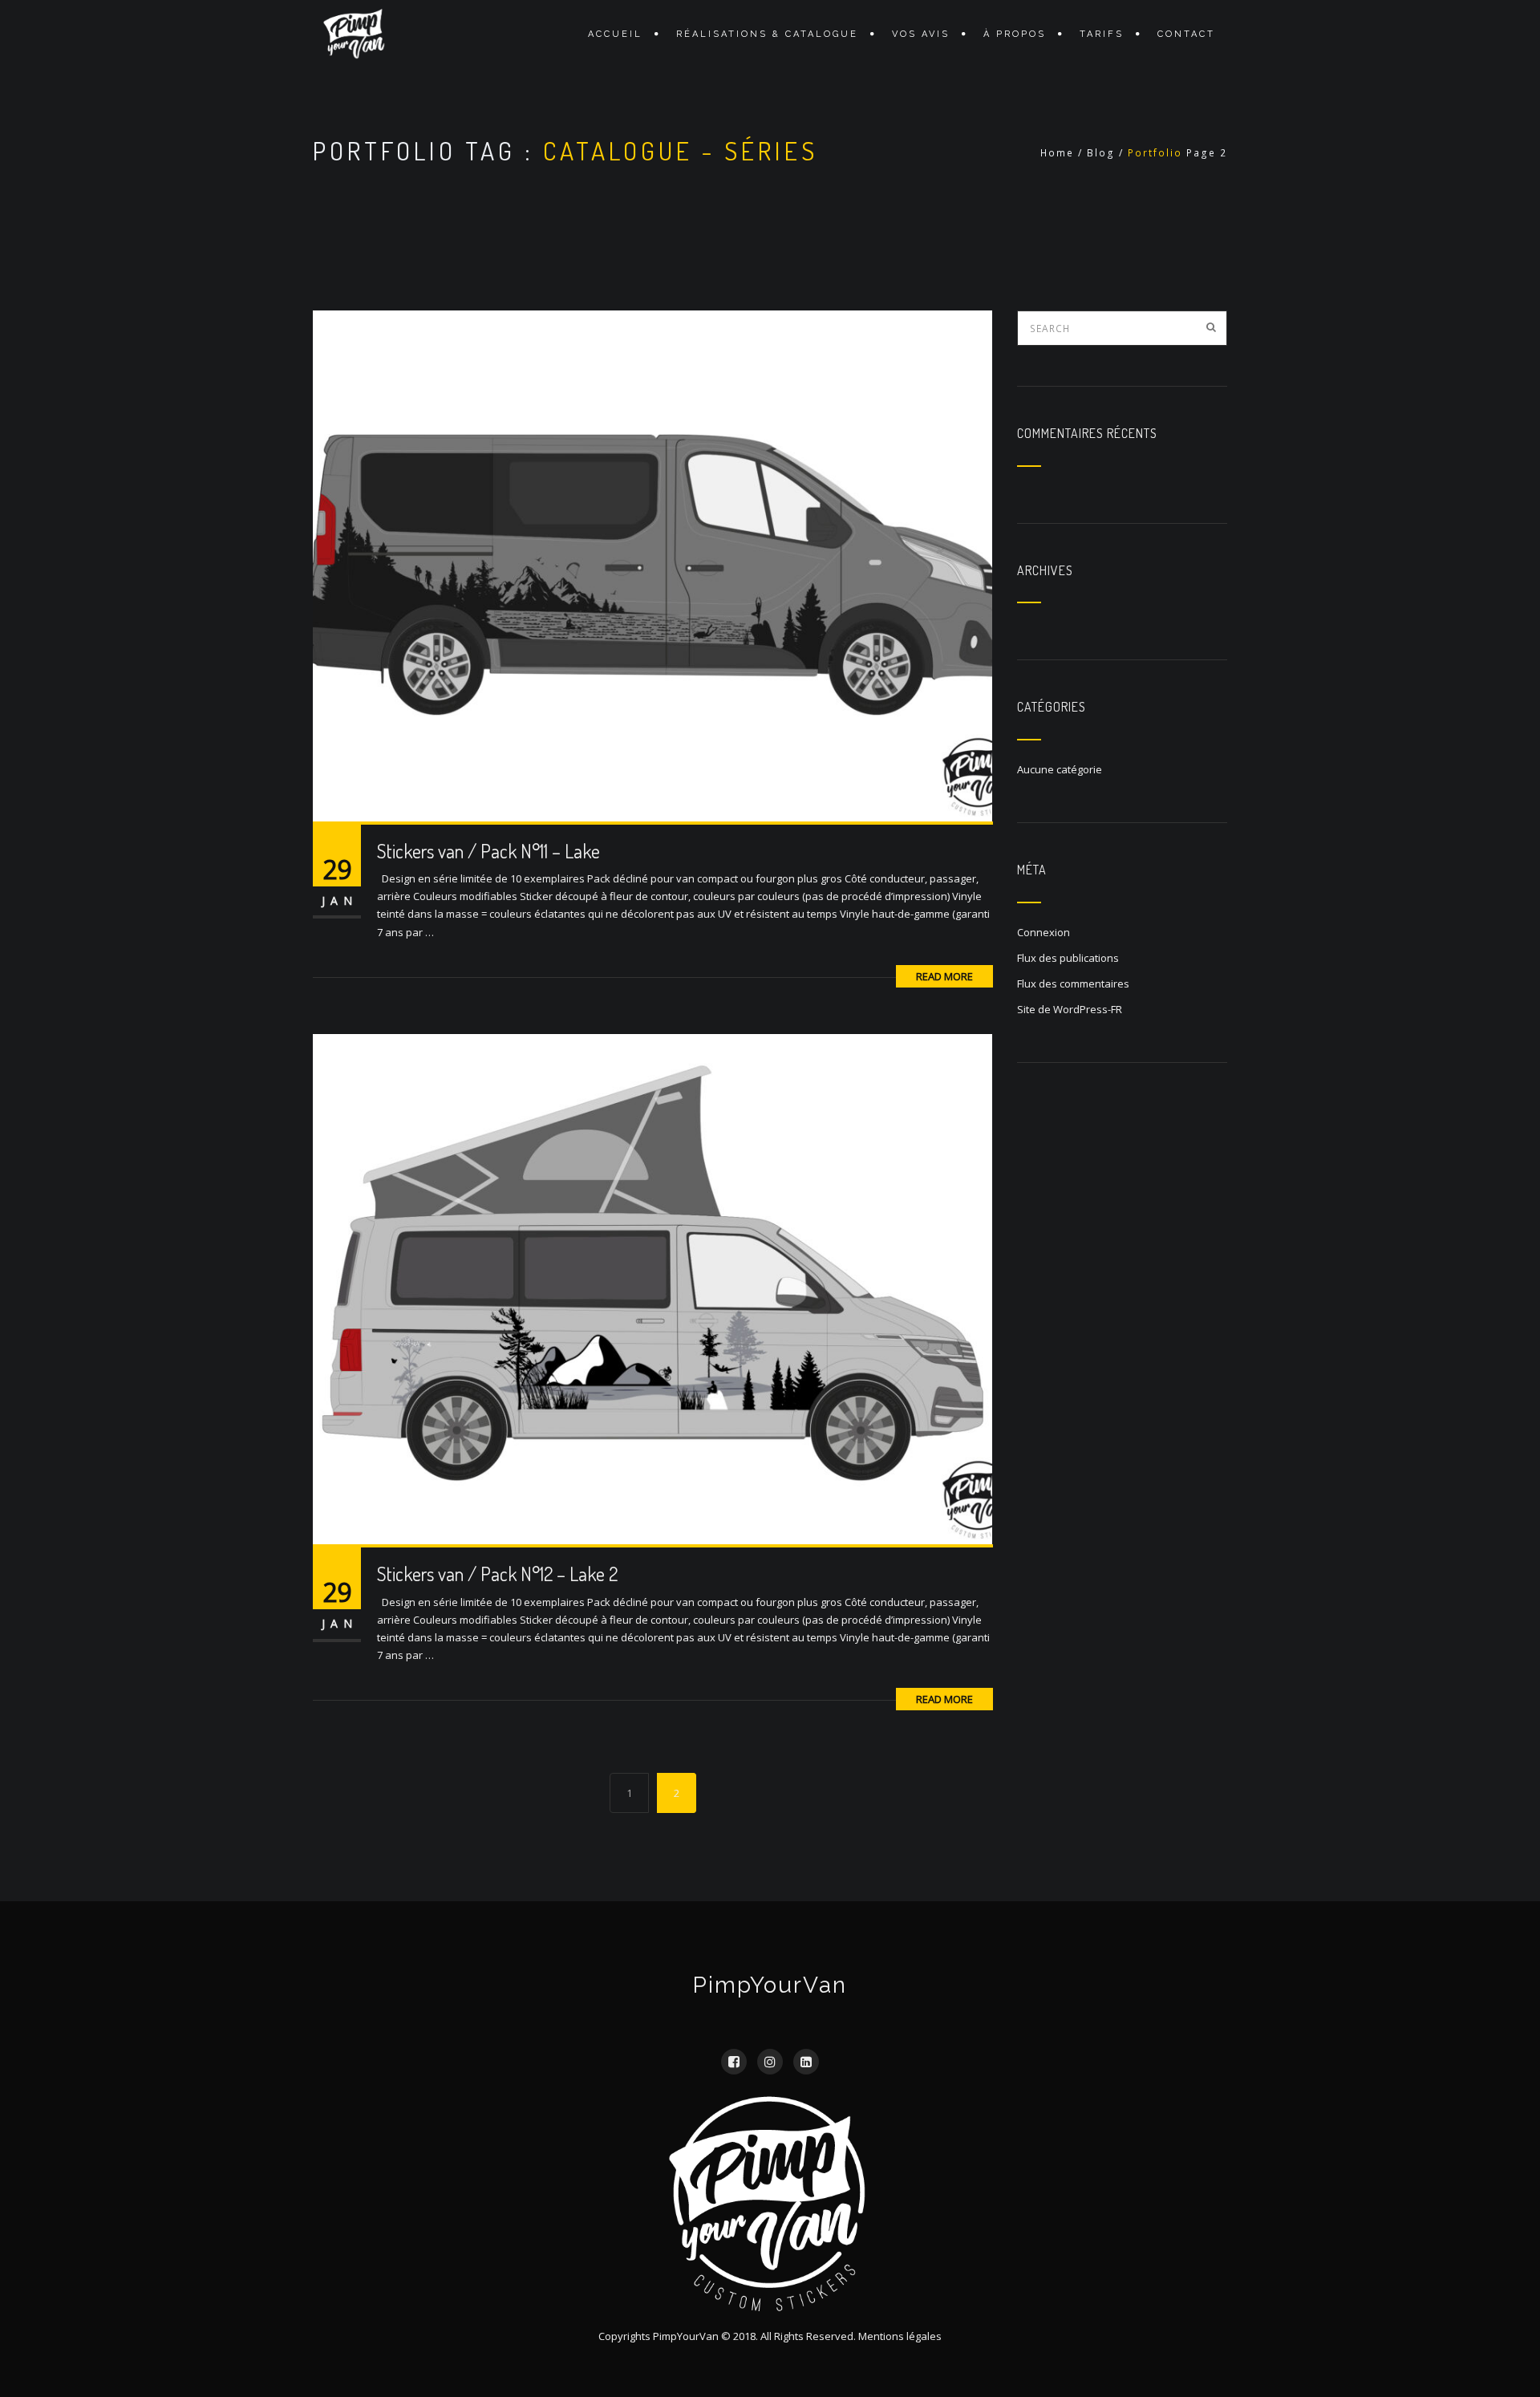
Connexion (1044, 932)
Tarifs (1102, 34)
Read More (944, 976)
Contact (1186, 34)
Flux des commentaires (1073, 984)
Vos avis (921, 34)
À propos (1015, 34)
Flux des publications (1068, 958)
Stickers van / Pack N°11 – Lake (488, 851)
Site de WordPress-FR (1070, 1009)
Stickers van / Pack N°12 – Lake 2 (497, 1574)
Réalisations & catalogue (767, 34)
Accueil (615, 34)
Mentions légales (900, 2336)
